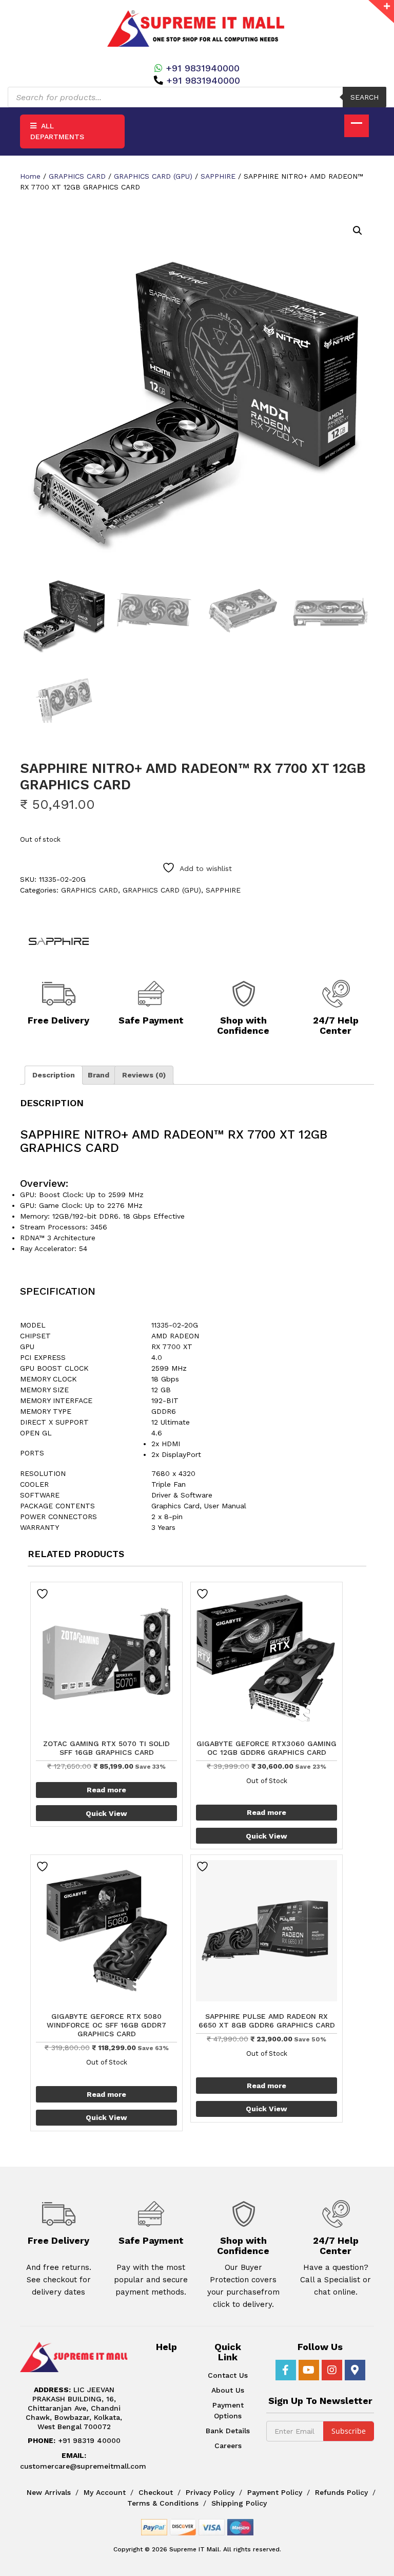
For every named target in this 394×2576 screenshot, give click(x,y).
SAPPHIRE (218, 176)
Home (30, 176)
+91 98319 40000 (74, 2440)
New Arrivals (49, 2492)
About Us (228, 2390)
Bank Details (228, 2431)
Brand (98, 1075)
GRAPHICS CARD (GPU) (153, 176)
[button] (358, 231)
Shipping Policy (239, 2503)
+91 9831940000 (203, 68)
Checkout (156, 2492)
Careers (228, 2446)
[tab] (54, 1075)
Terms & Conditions (163, 2503)
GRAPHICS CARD (77, 176)
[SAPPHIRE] (58, 941)
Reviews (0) (144, 1075)
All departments (57, 131)
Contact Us (228, 2375)
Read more (106, 1790)
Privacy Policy (210, 2492)
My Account (105, 2492)
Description (54, 1075)
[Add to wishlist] (44, 1594)
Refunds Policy (341, 2492)
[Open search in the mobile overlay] (197, 97)
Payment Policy (275, 2492)
